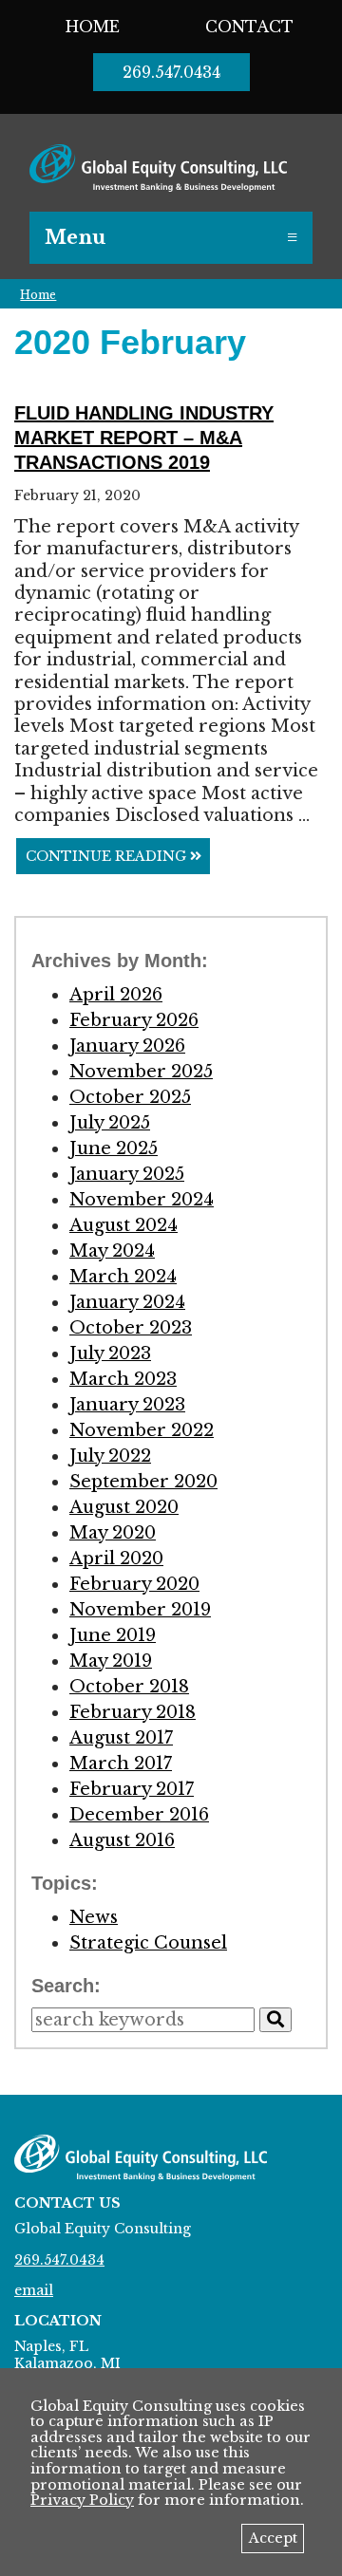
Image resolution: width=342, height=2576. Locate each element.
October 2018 (129, 1687)
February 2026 (134, 1020)
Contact (249, 27)
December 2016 (139, 1815)
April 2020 (116, 1559)
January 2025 (127, 1174)
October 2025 (130, 1097)
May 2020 (113, 1533)
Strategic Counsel (148, 1943)
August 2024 (123, 1225)
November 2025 (141, 1072)
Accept (273, 2538)
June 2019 (113, 1635)
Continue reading (108, 856)
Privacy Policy (82, 2500)
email (34, 2290)
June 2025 (114, 1148)
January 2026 (127, 1046)
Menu (75, 237)
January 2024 (127, 1302)
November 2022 (142, 1430)
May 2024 (112, 1251)
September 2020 (143, 1482)
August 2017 (121, 1738)
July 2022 (110, 1456)
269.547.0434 (171, 72)
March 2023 (123, 1379)
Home (93, 27)
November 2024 (142, 1200)
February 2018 (133, 1712)
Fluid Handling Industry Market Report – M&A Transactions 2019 (144, 438)
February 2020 (134, 1584)
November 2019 (140, 1610)
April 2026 (116, 995)
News (94, 1917)
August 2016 (122, 1840)
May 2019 (111, 1661)
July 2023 (110, 1353)
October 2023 (131, 1328)
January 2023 (127, 1405)
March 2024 (123, 1277)
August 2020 (124, 1507)
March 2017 (121, 1764)
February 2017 (132, 1789)
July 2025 (110, 1123)
